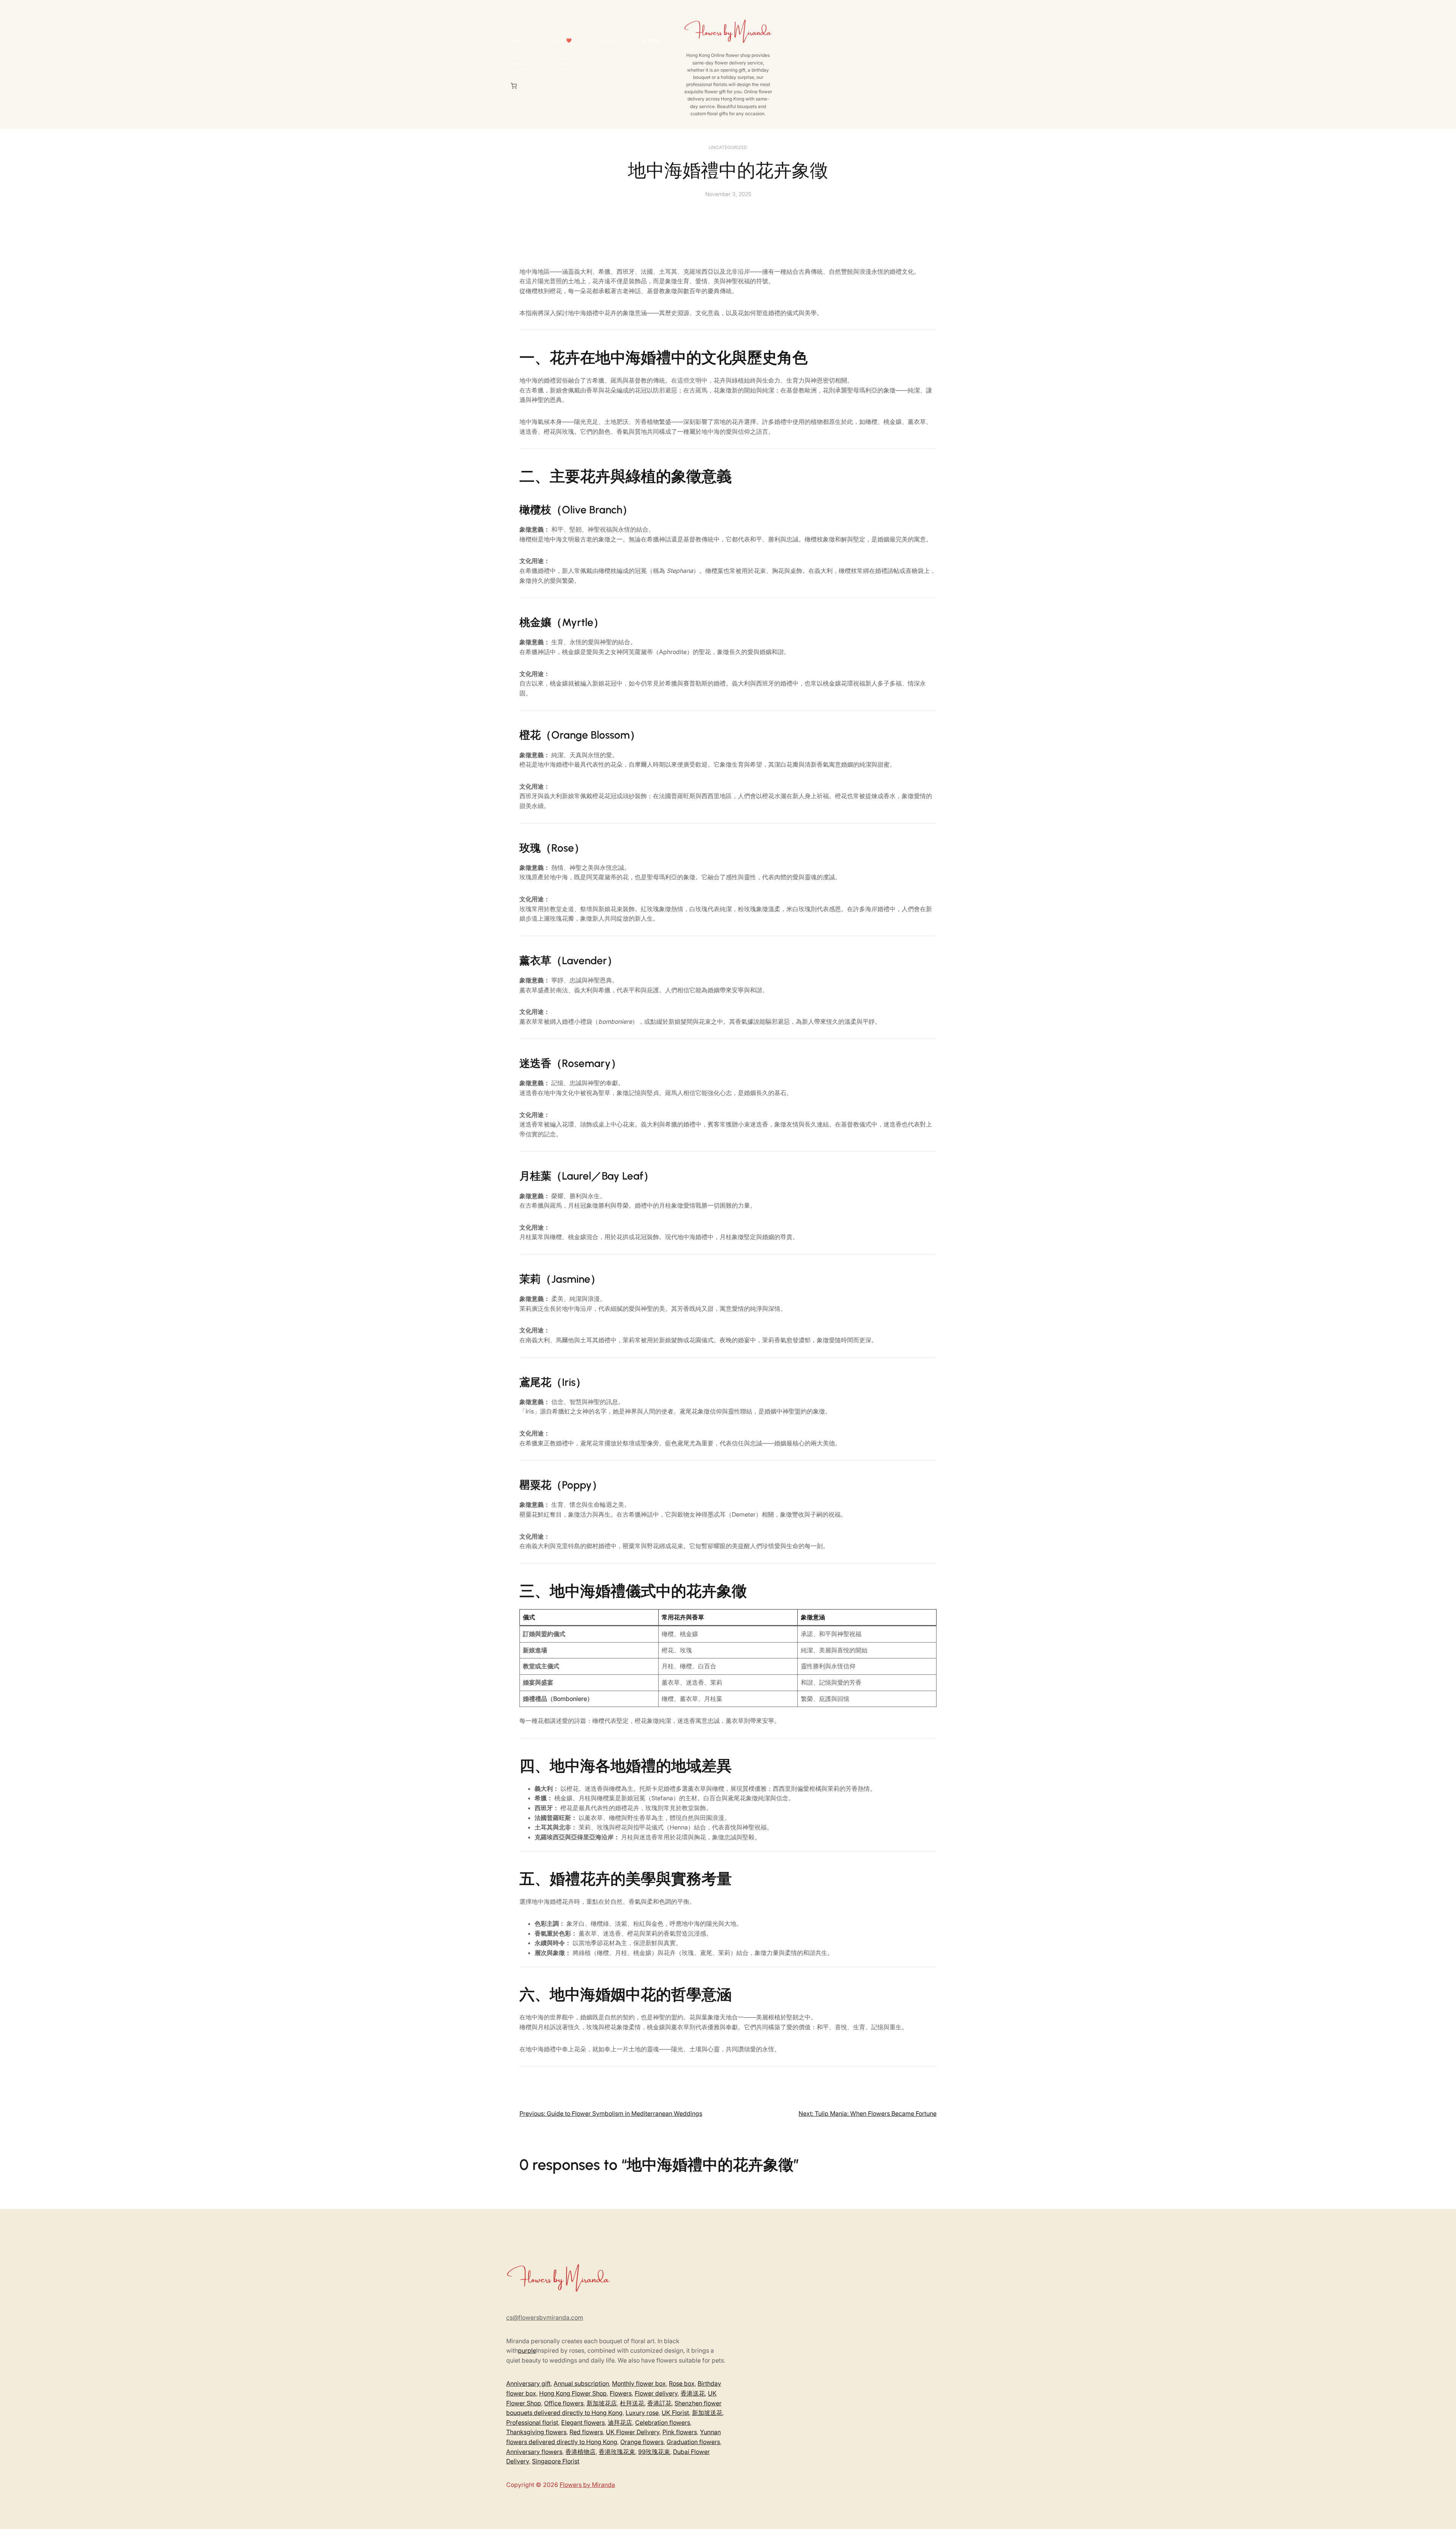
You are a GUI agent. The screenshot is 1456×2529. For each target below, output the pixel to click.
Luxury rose (642, 2413)
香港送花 (693, 2393)
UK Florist (675, 2413)
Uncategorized (728, 147)
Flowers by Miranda (587, 2485)
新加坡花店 (602, 2403)
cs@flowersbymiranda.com (545, 2317)
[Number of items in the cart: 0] (514, 86)
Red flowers (586, 2432)
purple (527, 2350)
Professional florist (532, 2422)
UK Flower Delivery (633, 2432)
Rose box (682, 2383)
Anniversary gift (528, 2383)
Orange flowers (642, 2442)
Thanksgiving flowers (536, 2432)
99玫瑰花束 (654, 2452)
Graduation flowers (693, 2442)
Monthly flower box (639, 2383)
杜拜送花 (632, 2403)
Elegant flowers (583, 2422)
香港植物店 (581, 2452)
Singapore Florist (556, 2461)
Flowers (621, 2393)
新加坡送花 (707, 2413)
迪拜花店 (620, 2422)
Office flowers (564, 2403)
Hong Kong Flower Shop (573, 2393)
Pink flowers (680, 2432)
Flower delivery (656, 2393)
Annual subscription (581, 2383)
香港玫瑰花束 (617, 2452)
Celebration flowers (663, 2422)
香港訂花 (659, 2403)
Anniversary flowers (534, 2452)
